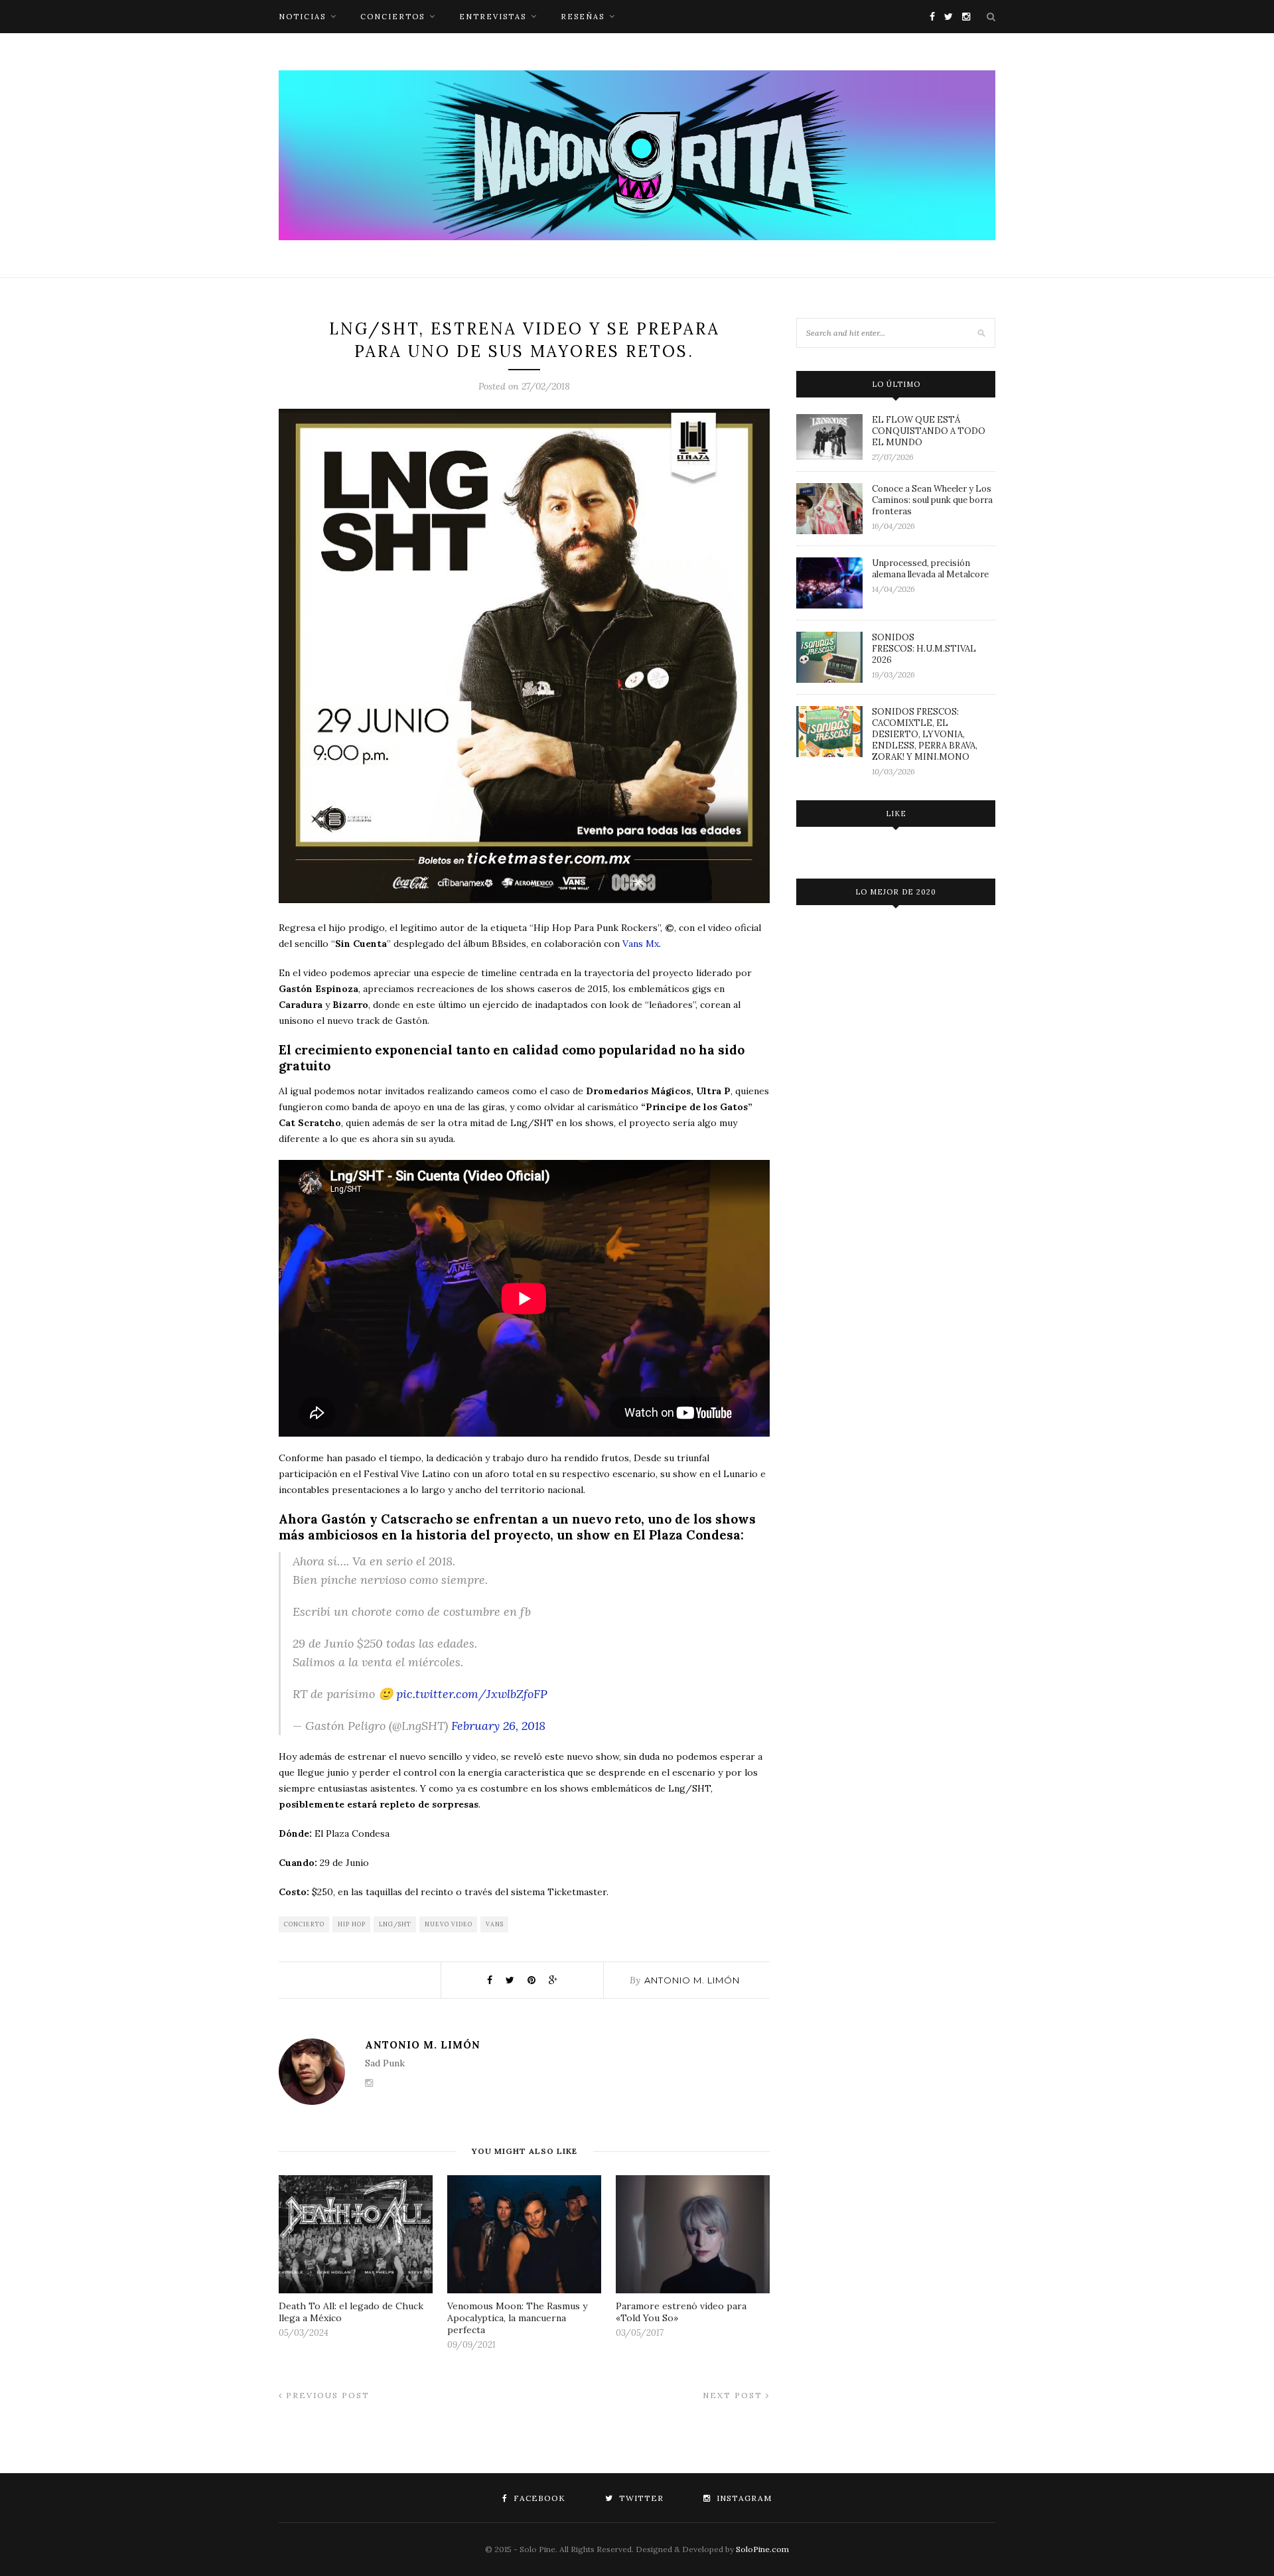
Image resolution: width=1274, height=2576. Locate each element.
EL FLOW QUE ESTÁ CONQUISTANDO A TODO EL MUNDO (929, 431)
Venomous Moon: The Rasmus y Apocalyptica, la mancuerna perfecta (517, 2318)
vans (495, 1924)
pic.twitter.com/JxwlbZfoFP (472, 1694)
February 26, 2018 (498, 1726)
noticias (302, 17)
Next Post (734, 2395)
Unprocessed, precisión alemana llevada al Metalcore (930, 569)
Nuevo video (449, 1924)
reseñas (583, 17)
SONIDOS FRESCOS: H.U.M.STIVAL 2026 (924, 649)
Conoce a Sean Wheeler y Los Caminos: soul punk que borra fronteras (932, 500)
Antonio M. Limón (692, 1980)
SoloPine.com (762, 2549)
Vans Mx (641, 944)
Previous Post (326, 2395)
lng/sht (395, 1924)
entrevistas (493, 17)
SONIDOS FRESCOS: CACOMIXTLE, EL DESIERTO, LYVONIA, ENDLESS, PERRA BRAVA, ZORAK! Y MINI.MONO (925, 734)
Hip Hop (352, 1924)
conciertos (392, 17)
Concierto (304, 1924)
